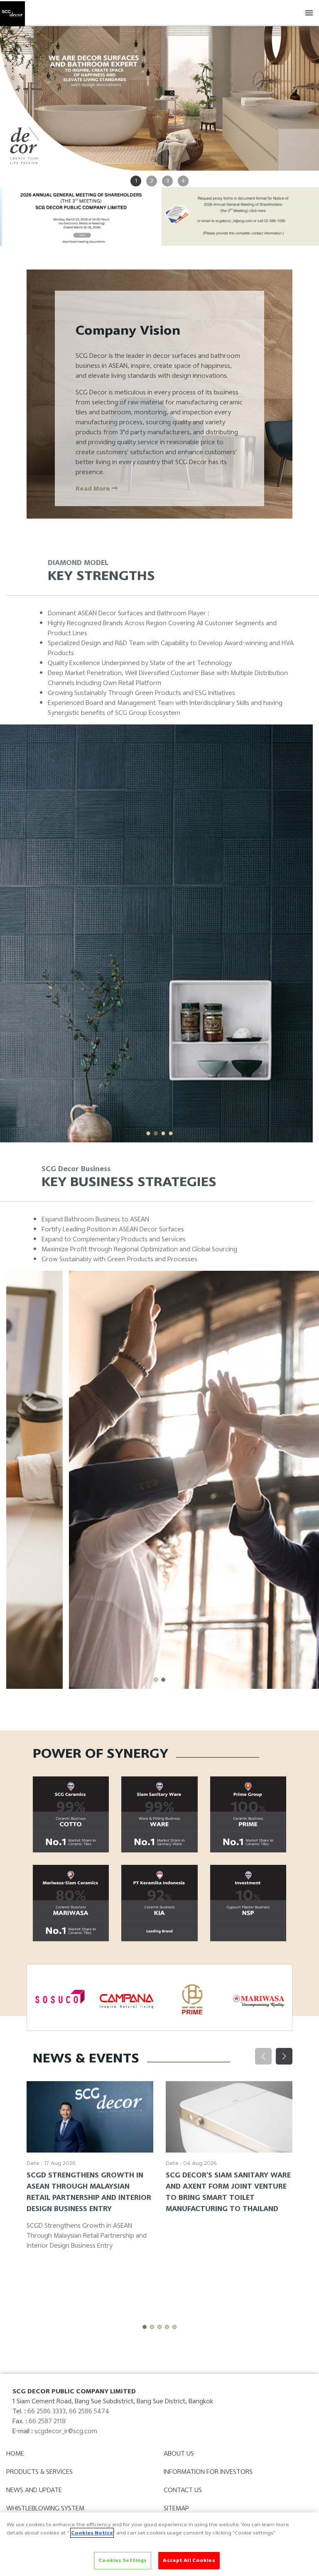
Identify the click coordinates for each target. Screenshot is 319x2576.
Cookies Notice (92, 2533)
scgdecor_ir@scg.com (66, 2431)
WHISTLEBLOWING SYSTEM (45, 2508)
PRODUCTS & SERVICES (39, 2472)
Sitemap (176, 2508)
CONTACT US (183, 2490)
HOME (15, 2453)
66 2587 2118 (47, 2421)
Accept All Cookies (189, 2560)
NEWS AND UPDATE (34, 2490)
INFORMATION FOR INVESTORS (208, 2472)
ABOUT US (179, 2453)
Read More (94, 489)
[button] (148, 1133)
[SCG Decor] (12, 12)
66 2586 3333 (47, 2411)
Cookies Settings (123, 2560)
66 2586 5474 (89, 2411)
